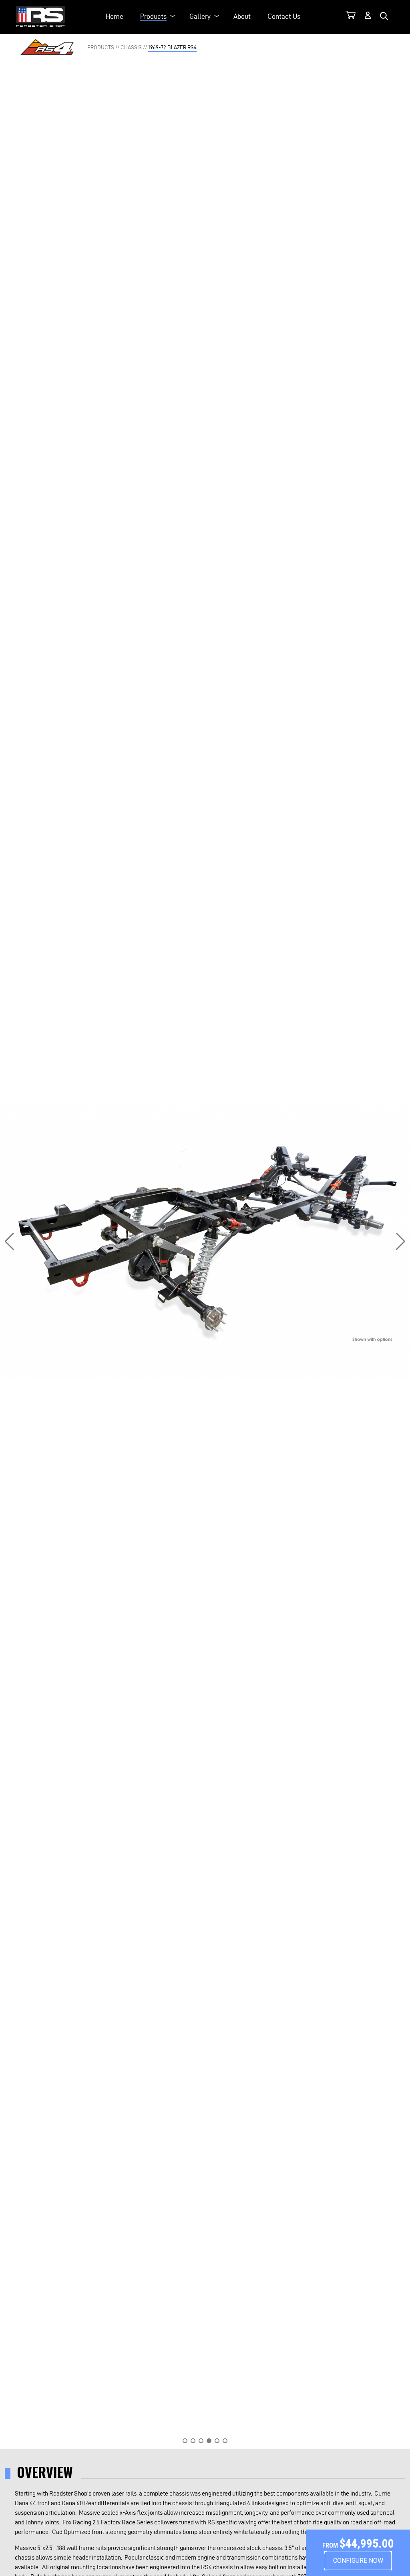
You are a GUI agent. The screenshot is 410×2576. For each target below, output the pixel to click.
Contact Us (284, 16)
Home (115, 16)
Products (153, 16)
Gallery (200, 16)
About (242, 16)
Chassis (131, 47)
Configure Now (358, 2561)
